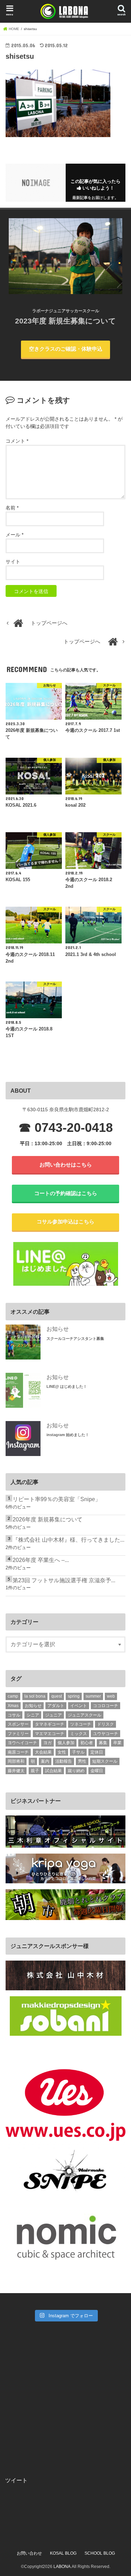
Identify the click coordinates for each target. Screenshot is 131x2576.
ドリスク (105, 1724)
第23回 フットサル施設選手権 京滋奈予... (64, 1580)
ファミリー (18, 1734)
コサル (14, 1715)
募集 (103, 1743)
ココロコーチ (105, 1706)
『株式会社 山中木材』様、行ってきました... (68, 1540)
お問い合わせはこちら (66, 1165)
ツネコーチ (81, 1724)
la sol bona (35, 1696)
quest (57, 1696)
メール (14, 535)
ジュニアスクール (85, 1715)
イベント (79, 1706)
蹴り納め (76, 1771)
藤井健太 (16, 1771)
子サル (78, 1752)
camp (13, 1696)
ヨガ (48, 1743)
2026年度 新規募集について (48, 1519)
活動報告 (64, 1761)
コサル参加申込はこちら (65, 1222)
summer (93, 1696)
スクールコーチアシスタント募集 (75, 1339)
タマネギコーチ (50, 1724)
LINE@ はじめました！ (67, 1386)
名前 (12, 508)
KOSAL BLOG (63, 2553)
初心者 (87, 1743)
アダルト (56, 1706)
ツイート (16, 2480)
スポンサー (18, 1724)
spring (74, 1696)
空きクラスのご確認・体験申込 (66, 349)
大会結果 (43, 1752)
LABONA (62, 2567)
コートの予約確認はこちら (66, 1193)
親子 (35, 1771)
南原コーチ (18, 1752)
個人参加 (66, 1743)
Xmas (13, 1706)
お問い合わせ (29, 2553)
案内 (45, 1761)
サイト (13, 562)
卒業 (117, 1743)
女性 (62, 1752)
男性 (82, 1761)
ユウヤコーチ (105, 1734)
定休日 (97, 1752)
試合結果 (53, 1771)
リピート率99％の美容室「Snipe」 (57, 1499)
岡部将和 (16, 1761)
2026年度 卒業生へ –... (41, 1560)
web (111, 1696)
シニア (33, 1715)
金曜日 (97, 1771)
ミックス (79, 1734)
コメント (17, 441)
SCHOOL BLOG (100, 2553)
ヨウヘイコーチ (22, 1743)
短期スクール (105, 1761)
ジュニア (53, 1715)
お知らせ (58, 1329)
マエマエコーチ (50, 1734)
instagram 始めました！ (68, 1435)
